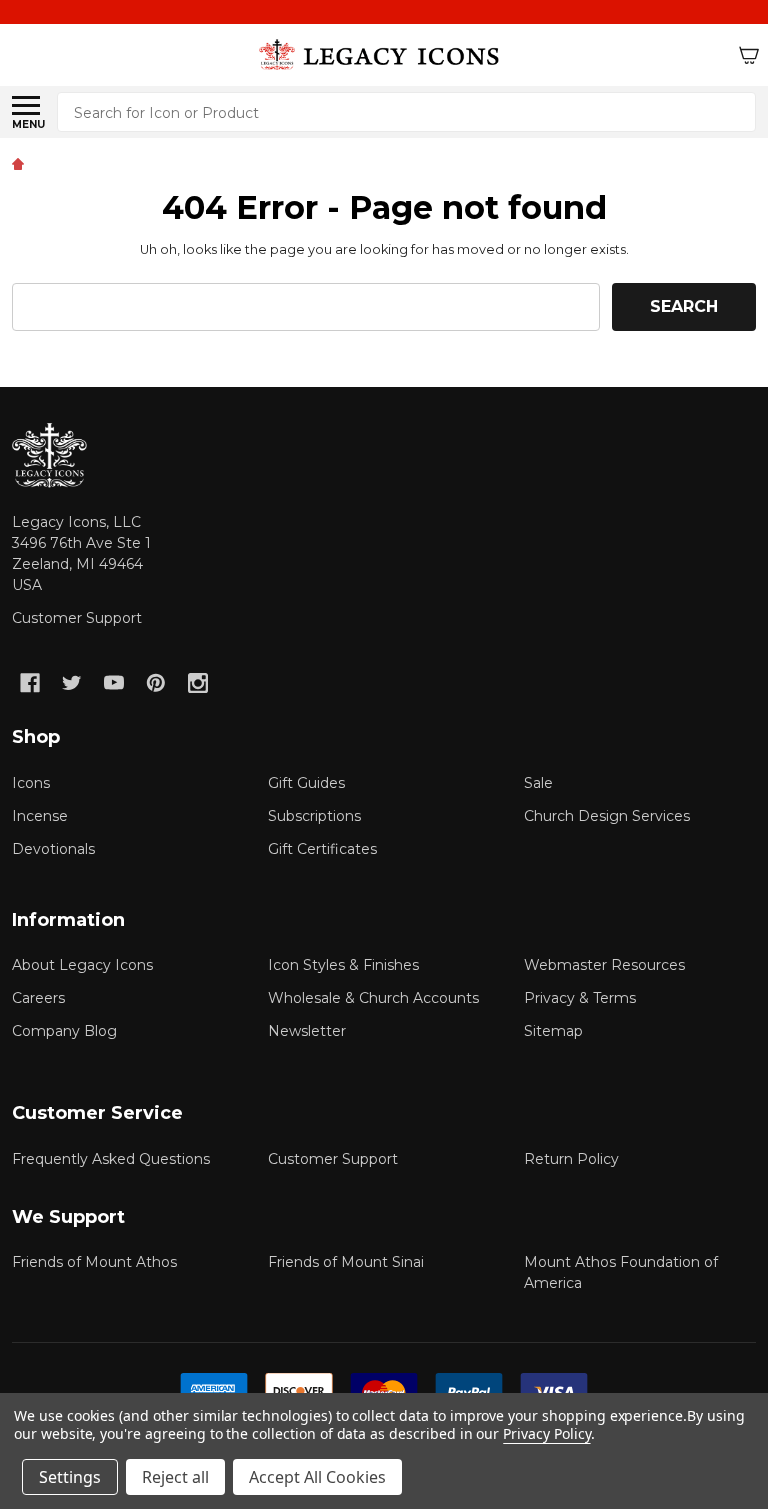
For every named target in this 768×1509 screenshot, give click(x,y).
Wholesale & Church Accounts (373, 998)
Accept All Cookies (317, 1477)
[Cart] (749, 55)
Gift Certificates (322, 849)
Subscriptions (314, 816)
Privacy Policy (546, 1433)
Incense (40, 816)
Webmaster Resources (604, 965)
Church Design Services (607, 816)
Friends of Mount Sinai (346, 1262)
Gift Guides (306, 783)
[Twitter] (72, 683)
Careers (38, 998)
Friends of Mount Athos (94, 1262)
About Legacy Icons (82, 965)
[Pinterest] (156, 683)
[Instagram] (198, 683)
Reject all (175, 1477)
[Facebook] (30, 683)
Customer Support (77, 618)
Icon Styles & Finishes (343, 965)
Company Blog (64, 1031)
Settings (70, 1477)
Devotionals (53, 849)
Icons (31, 783)
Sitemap (553, 1031)
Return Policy (571, 1159)
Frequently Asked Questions (111, 1159)
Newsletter (307, 1031)
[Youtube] (114, 683)
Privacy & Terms (580, 998)
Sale (538, 783)
